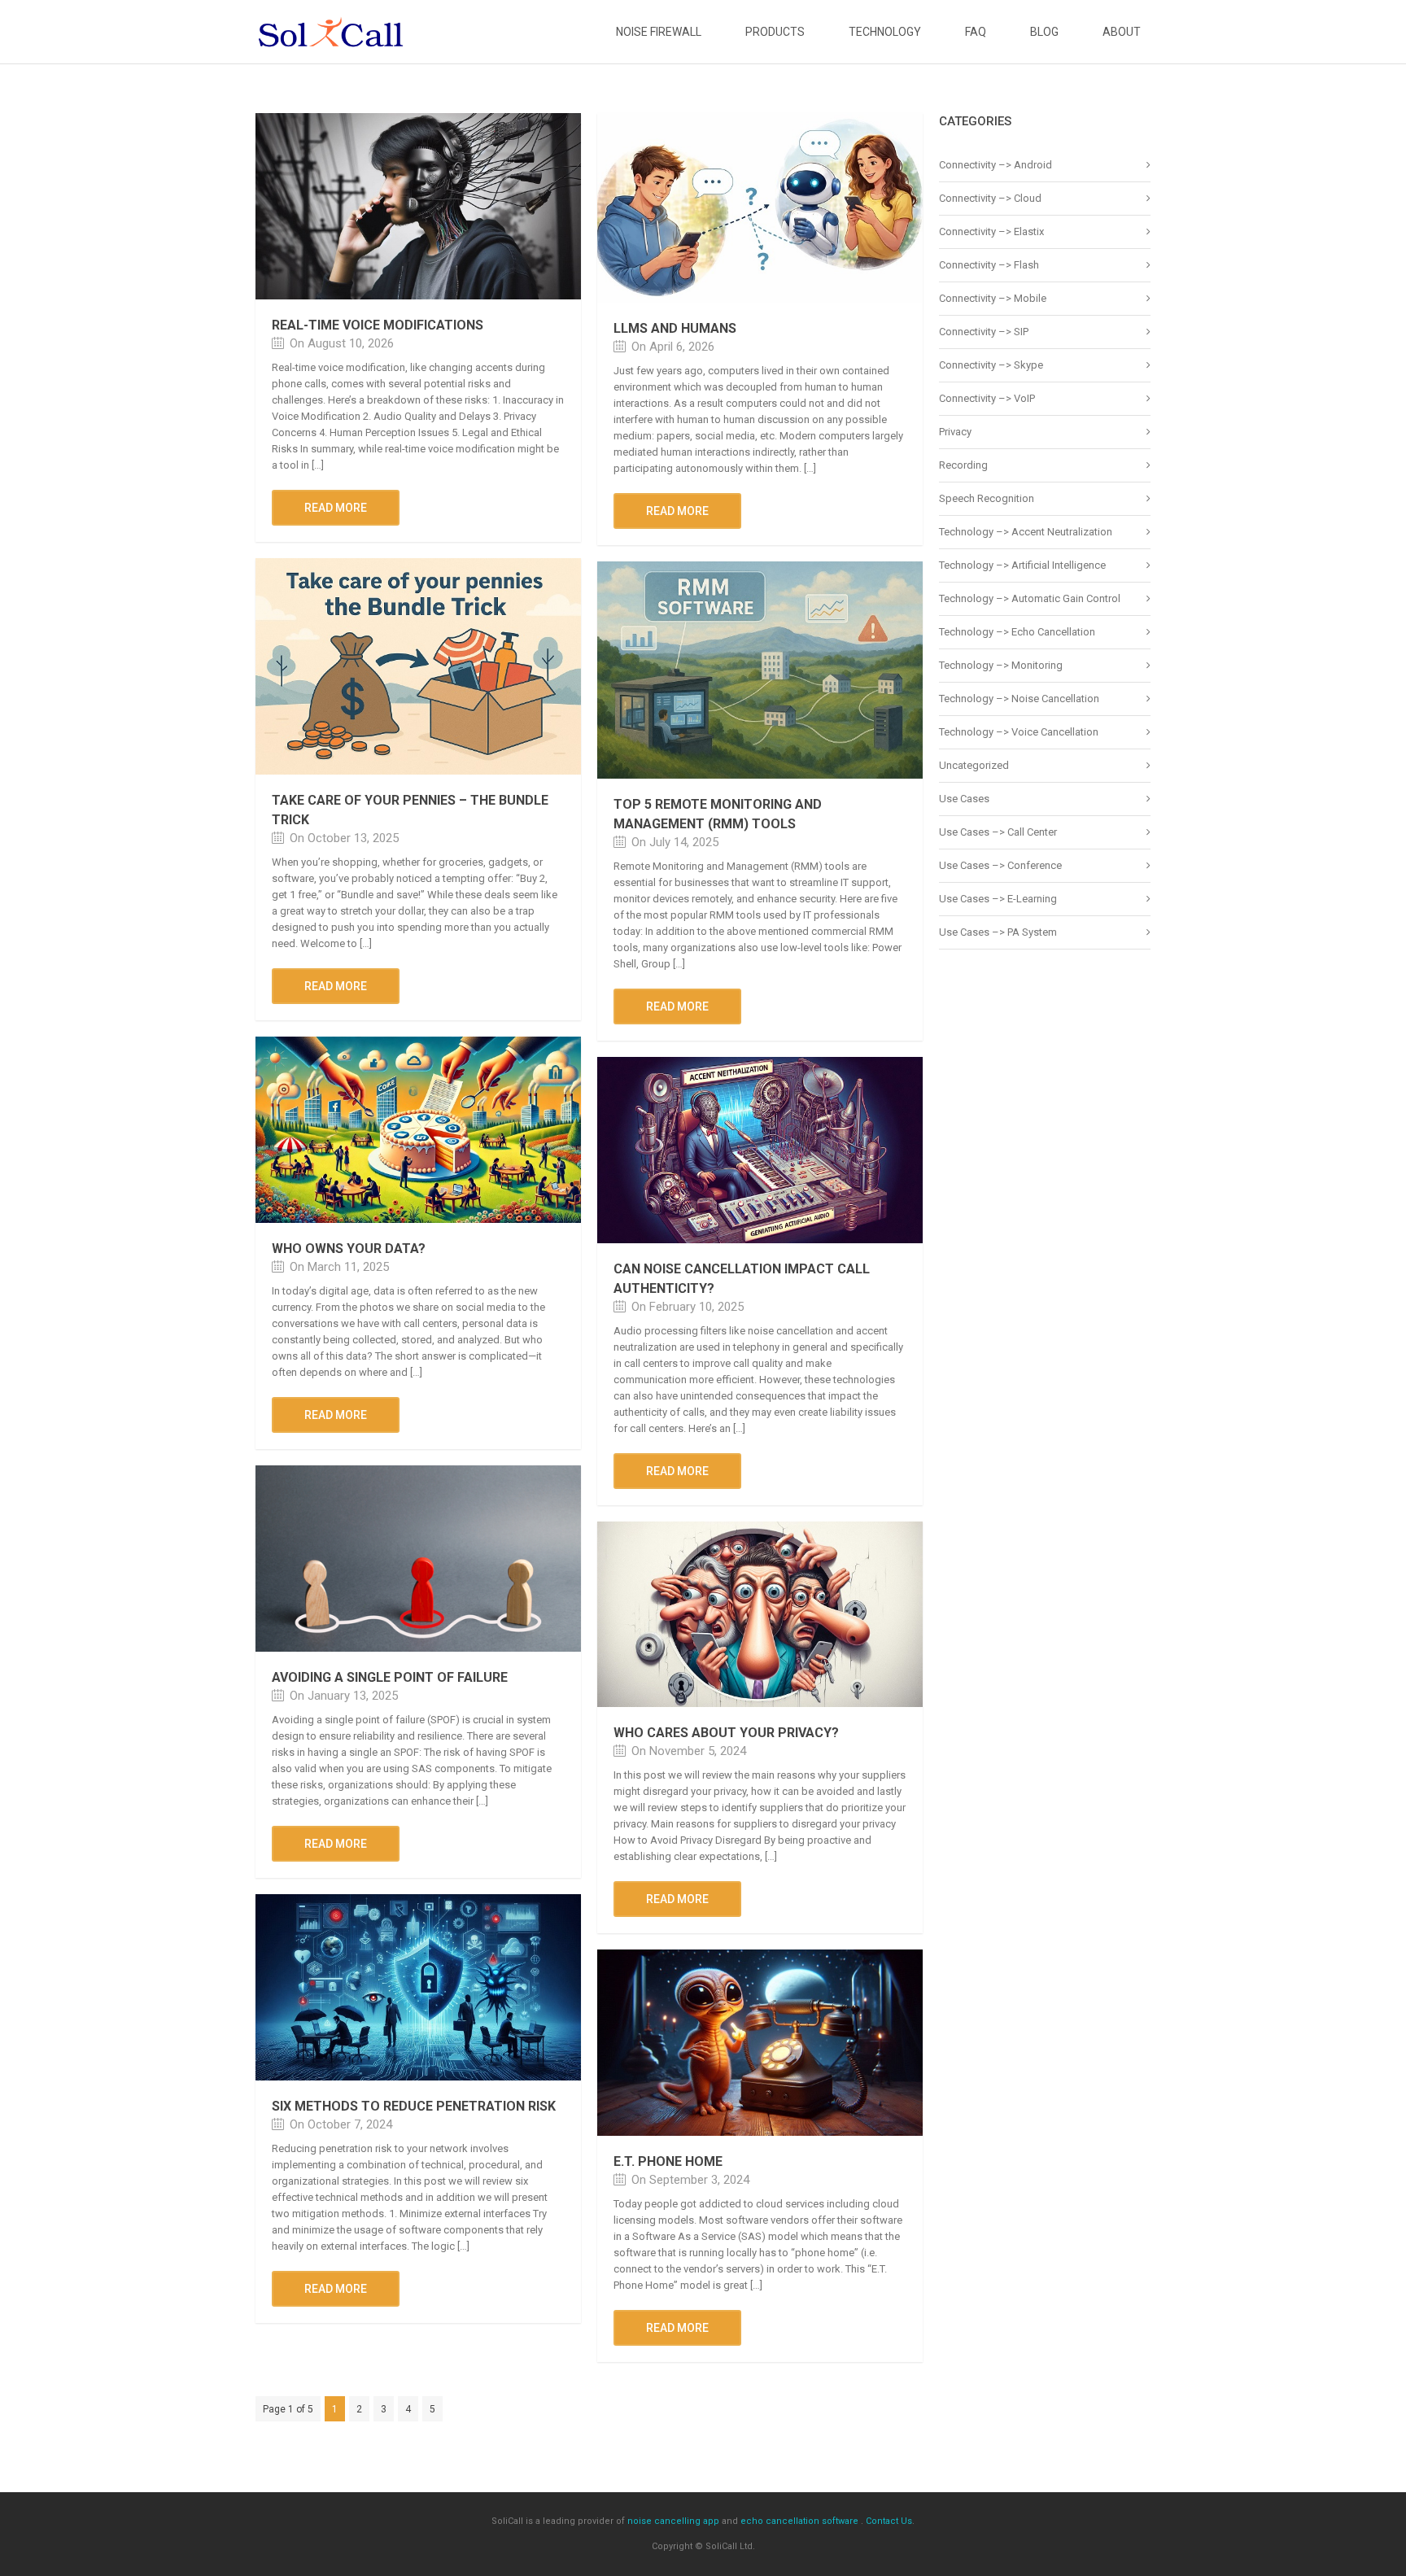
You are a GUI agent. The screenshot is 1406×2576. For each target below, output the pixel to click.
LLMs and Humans (675, 328)
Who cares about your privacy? (726, 1733)
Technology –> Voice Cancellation (1019, 732)
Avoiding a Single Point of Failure (390, 1677)
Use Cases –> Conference (1000, 865)
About (1122, 32)
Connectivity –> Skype (991, 365)
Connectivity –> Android (996, 165)
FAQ (976, 32)
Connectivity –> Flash (989, 265)
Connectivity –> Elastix (991, 231)
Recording (963, 465)
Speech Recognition (987, 498)
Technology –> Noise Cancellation (1019, 699)
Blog (1044, 32)
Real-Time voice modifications (378, 325)
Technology (885, 32)
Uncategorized (974, 765)
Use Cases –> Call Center (998, 832)
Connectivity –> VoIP (987, 398)
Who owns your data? (349, 1249)
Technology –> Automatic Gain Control (1030, 598)
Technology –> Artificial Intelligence (1022, 565)
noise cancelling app (673, 2521)
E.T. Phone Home (668, 2161)
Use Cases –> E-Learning (998, 899)
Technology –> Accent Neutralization (1026, 532)
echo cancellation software (799, 2521)
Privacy (955, 432)
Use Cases (964, 799)
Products (775, 32)
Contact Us (889, 2521)
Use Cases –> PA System (998, 932)
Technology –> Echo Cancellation (1017, 632)
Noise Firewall (659, 32)
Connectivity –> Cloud (990, 198)
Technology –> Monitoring (1001, 665)
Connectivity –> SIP (984, 332)
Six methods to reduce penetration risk (414, 2106)
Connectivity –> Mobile (993, 298)
